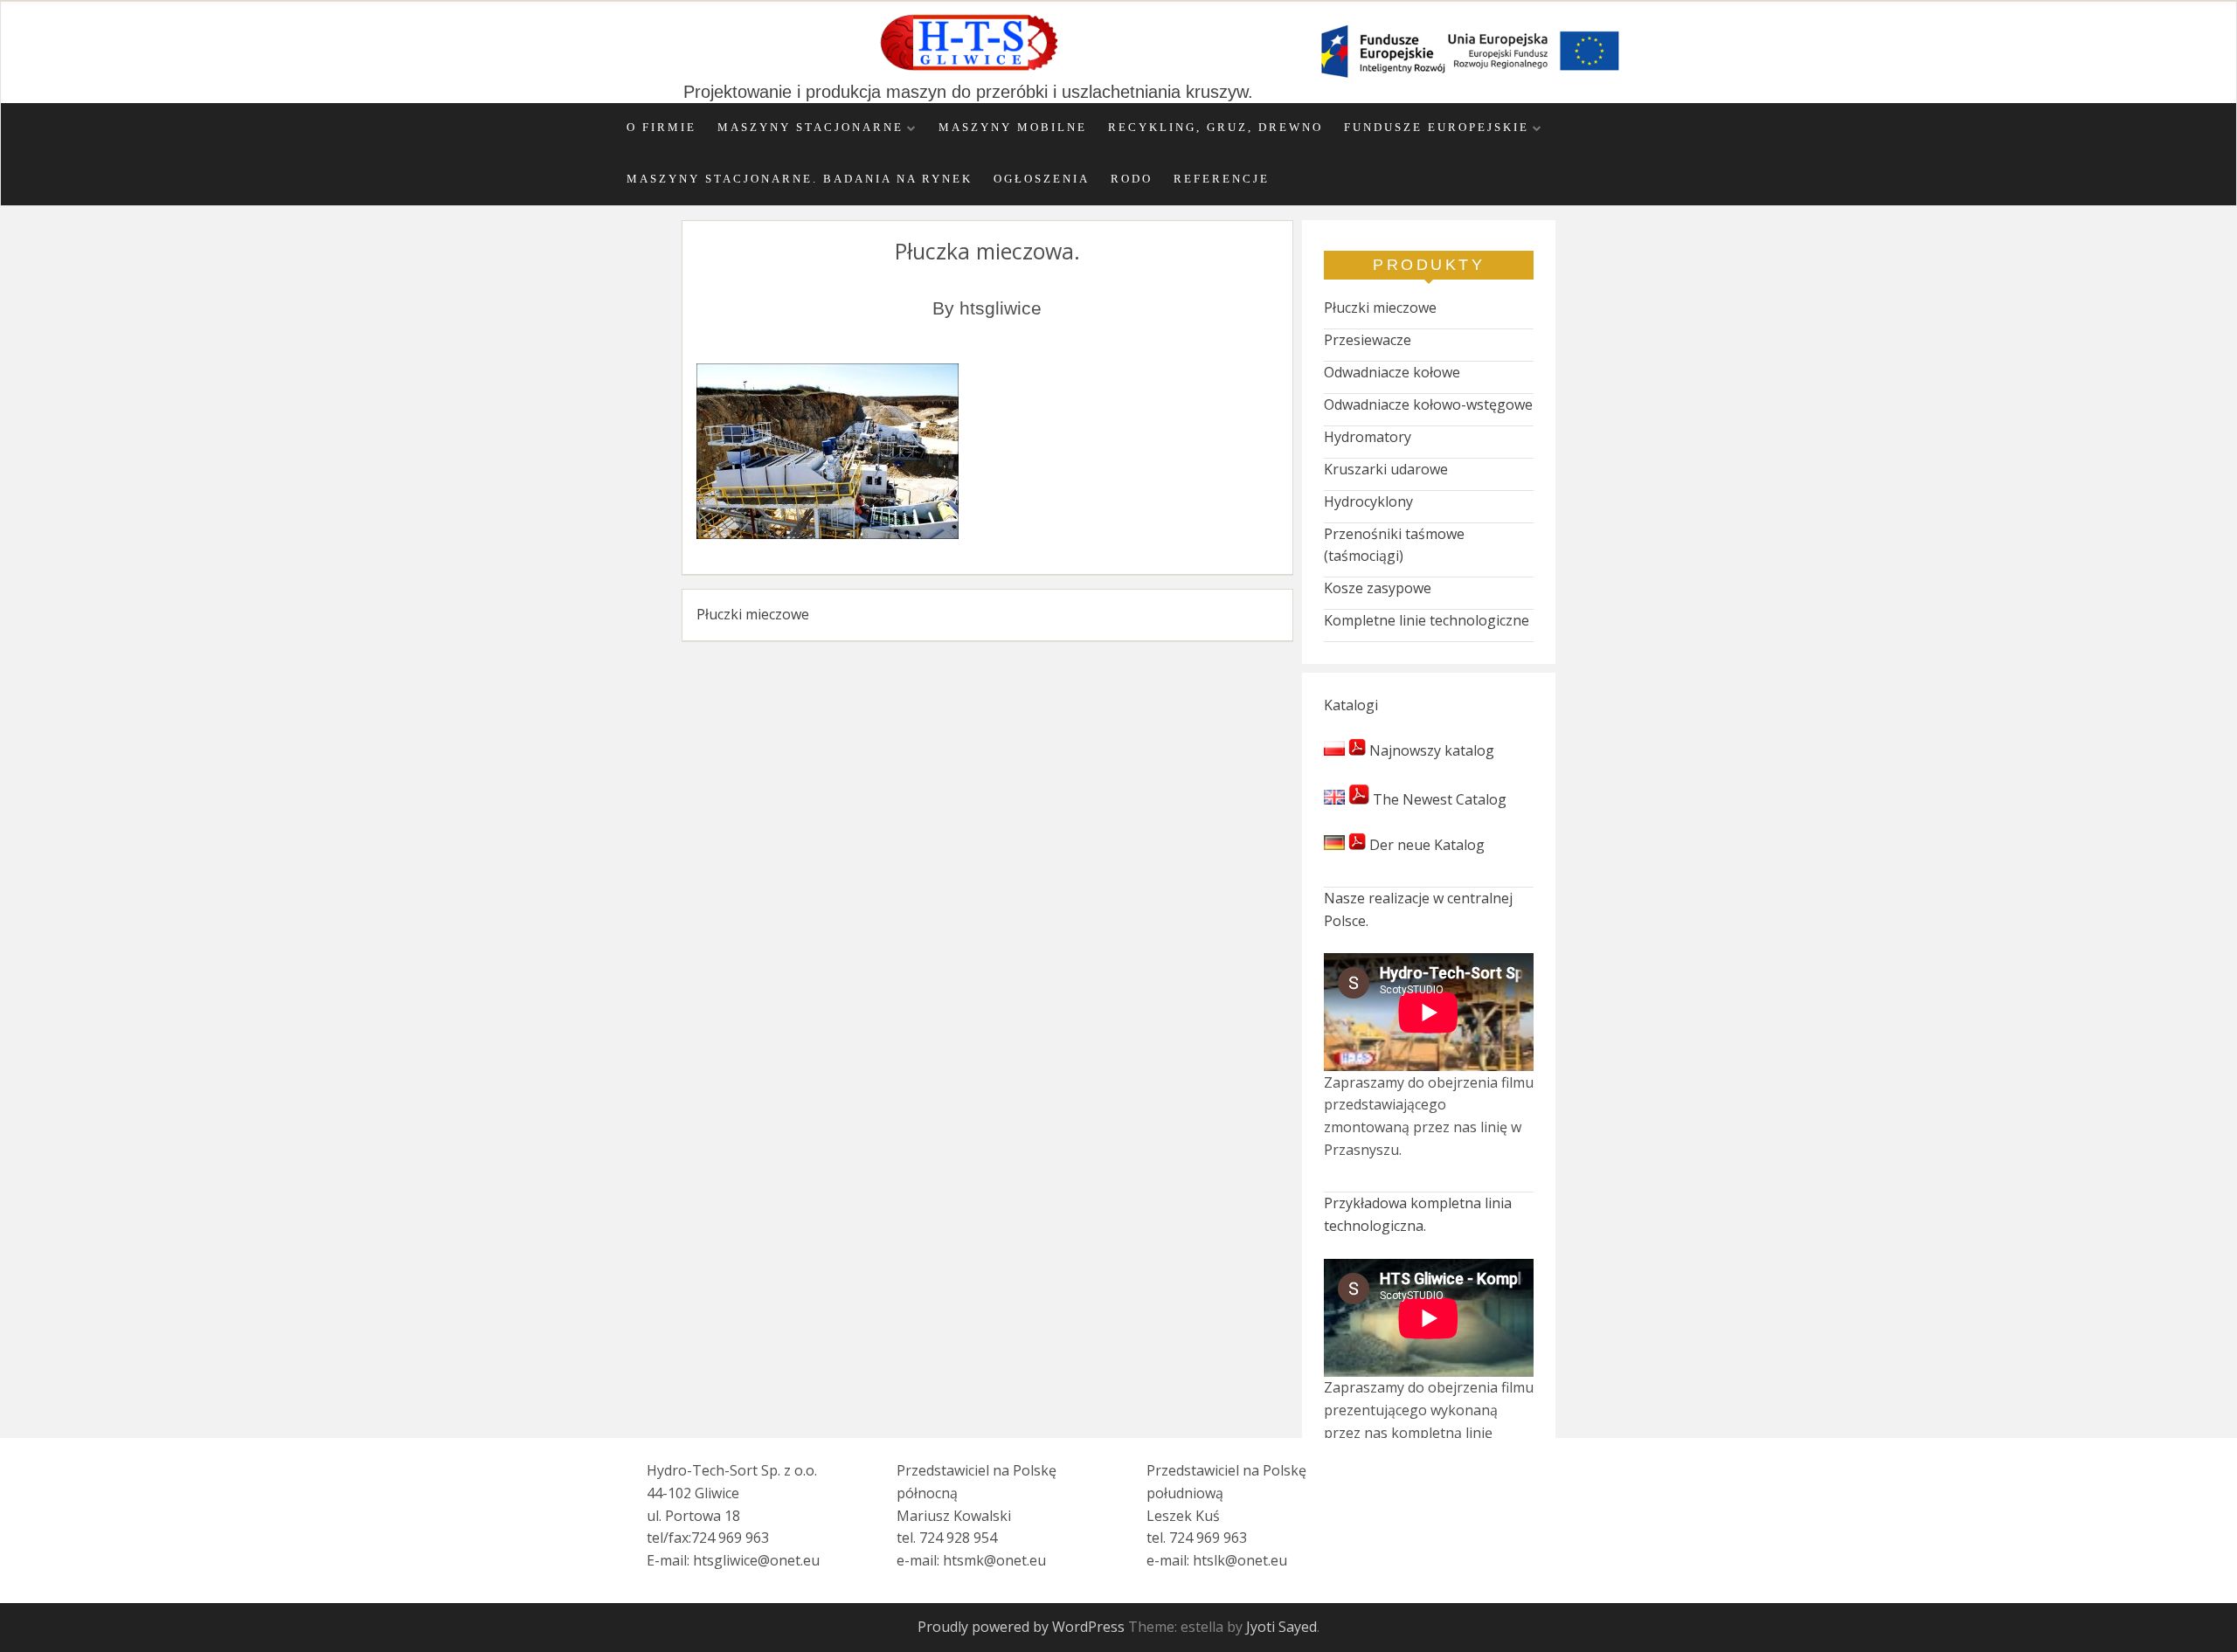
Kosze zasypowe (1378, 588)
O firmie (661, 128)
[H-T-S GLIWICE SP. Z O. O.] (968, 69)
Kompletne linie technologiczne (1427, 620)
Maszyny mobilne (1013, 128)
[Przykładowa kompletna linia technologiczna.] (1429, 1318)
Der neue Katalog (1425, 845)
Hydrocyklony (1368, 501)
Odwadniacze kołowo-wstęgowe (1428, 404)
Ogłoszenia (1042, 179)
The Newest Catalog (1438, 799)
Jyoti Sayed (1281, 1627)
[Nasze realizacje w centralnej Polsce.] (1429, 1012)
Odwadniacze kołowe (1392, 372)
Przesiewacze (1368, 340)
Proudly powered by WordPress (1021, 1627)
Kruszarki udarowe (1386, 469)
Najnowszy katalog (1430, 750)
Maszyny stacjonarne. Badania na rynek (800, 179)
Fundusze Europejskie (1437, 128)
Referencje (1222, 179)
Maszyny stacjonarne (810, 128)
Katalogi (1351, 705)
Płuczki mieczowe (753, 614)
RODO (1132, 179)
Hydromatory (1368, 437)
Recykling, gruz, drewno (1215, 128)
